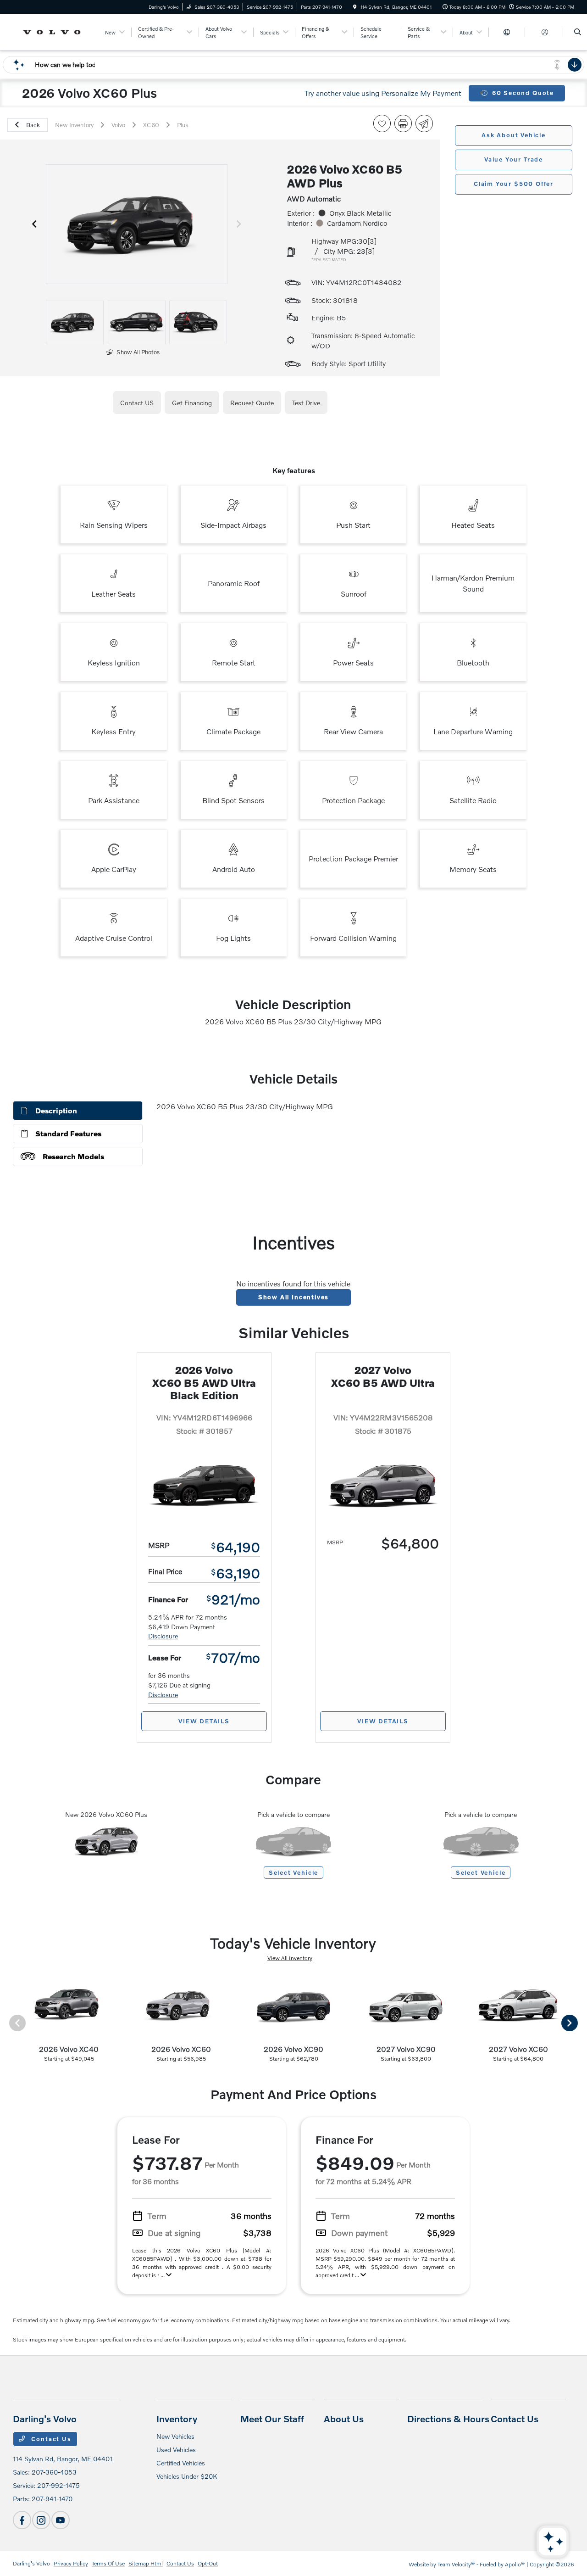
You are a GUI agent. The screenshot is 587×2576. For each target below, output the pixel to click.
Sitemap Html (146, 2563)
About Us (344, 2419)
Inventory (177, 2419)
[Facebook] (22, 2520)
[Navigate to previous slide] (34, 224)
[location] (355, 7)
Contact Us (50, 2439)
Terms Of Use (108, 2563)
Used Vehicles (176, 2450)
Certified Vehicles (181, 2463)
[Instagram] (41, 2520)
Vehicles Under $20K (187, 2476)
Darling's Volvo (31, 2563)
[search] (578, 32)
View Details (204, 1721)
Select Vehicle (293, 1872)
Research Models (73, 1156)
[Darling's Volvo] (54, 31)
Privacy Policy (71, 2563)
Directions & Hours (448, 2419)
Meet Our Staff (272, 2419)
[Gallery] (137, 224)
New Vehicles (175, 2436)
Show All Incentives (294, 1297)
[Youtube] (61, 2520)
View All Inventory (290, 1958)
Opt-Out (208, 2563)
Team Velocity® (456, 2564)
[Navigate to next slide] (239, 224)
